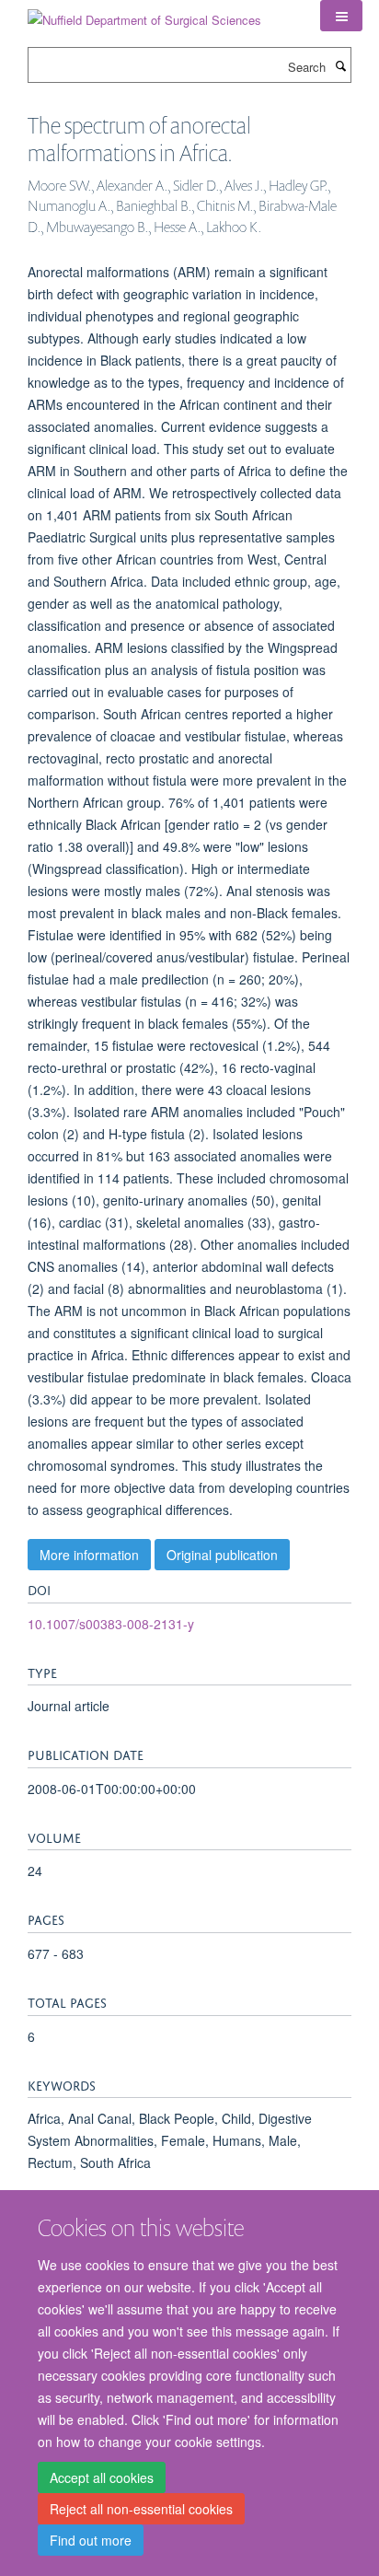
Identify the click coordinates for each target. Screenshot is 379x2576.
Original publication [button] (222, 1555)
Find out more (91, 2540)
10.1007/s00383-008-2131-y (111, 1624)
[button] (341, 16)
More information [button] (89, 1555)
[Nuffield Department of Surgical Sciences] (144, 13)
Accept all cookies (102, 2477)
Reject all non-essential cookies (141, 2509)
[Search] (340, 65)
